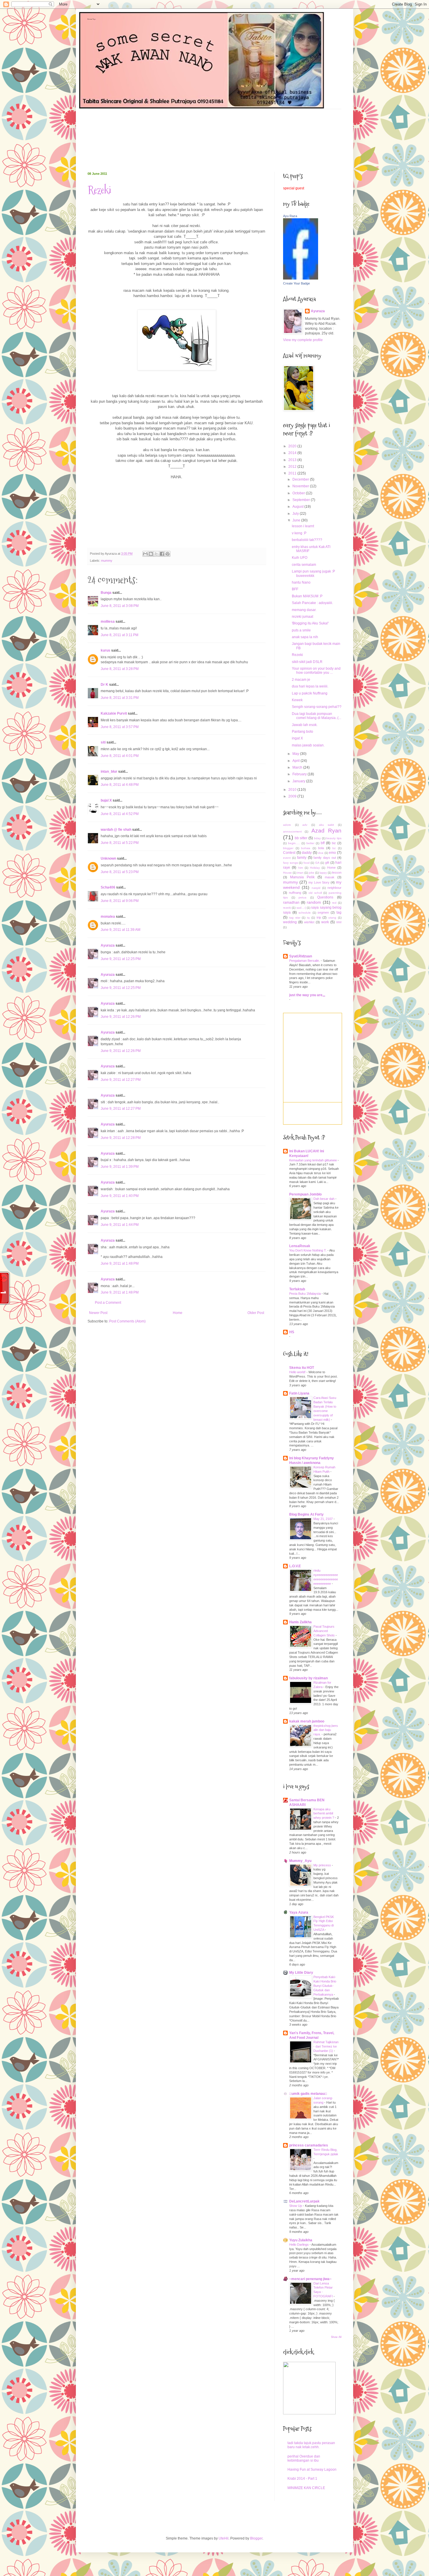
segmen (323, 912)
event (287, 858)
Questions (325, 897)
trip (319, 917)
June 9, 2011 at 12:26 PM (121, 1017)
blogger (288, 848)
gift (327, 863)
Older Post (256, 1313)
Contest (289, 853)
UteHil (224, 2538)
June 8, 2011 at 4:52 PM (120, 814)
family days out (325, 858)
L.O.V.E (295, 1566)
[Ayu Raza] (301, 278)
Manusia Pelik (302, 877)
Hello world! (298, 1372)
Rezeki (99, 190)
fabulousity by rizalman (308, 1678)
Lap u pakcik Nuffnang (310, 693)
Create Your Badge (297, 283)
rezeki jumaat (302, 617)
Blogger (256, 2538)
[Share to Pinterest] (168, 554)
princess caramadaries (309, 2145)
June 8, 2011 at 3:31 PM (120, 698)
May (296, 754)
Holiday (315, 868)
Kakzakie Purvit (114, 713)
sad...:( (301, 908)
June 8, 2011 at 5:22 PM (120, 843)
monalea (108, 917)
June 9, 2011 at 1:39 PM (120, 1167)
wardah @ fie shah (116, 830)
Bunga (106, 593)
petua (302, 897)
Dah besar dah (324, 1199)
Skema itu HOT (302, 1368)
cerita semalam (304, 565)
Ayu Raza (290, 216)
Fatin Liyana (299, 1393)
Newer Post (98, 1313)
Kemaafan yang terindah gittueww (313, 1160)
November (301, 486)
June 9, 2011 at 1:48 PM (120, 1263)
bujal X (106, 800)
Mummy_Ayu (300, 1861)
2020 (293, 446)
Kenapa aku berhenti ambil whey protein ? (324, 1814)
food (307, 863)
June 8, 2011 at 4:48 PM (120, 785)
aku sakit (327, 825)
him (301, 868)
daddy (307, 853)
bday (317, 838)
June (297, 520)
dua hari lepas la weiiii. (310, 686)
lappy (323, 873)
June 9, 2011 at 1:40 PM (120, 1196)
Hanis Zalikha (300, 1622)
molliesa (108, 622)
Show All (336, 2337)
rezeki (287, 908)
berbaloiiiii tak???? (307, 540)
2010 (293, 790)
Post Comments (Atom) (127, 1321)
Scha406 (108, 887)
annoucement (292, 831)
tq (308, 918)
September (302, 500)
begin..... (294, 843)
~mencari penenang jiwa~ (310, 2279)
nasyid (316, 888)
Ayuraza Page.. (92, 19)
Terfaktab (297, 1289)
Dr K (104, 685)
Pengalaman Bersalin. (305, 961)
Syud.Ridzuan (301, 956)
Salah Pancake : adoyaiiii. (312, 603)
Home (178, 1313)
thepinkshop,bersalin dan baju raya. (326, 1730)
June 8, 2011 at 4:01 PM (120, 756)
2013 (293, 460)
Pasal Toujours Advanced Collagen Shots (325, 1631)
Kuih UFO (300, 558)
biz (334, 843)
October (299, 493)
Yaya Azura (299, 1912)
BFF (295, 589)
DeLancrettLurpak (304, 2201)
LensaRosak (300, 1246)
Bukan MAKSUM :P (307, 596)
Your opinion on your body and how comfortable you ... (316, 671)
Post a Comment (108, 1303)
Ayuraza (108, 945)
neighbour (334, 888)
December (301, 479)
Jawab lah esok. (305, 725)
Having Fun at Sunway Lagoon (312, 2469)
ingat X (297, 738)
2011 (293, 473)
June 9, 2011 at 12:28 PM (121, 1138)
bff (323, 843)
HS (292, 1332)
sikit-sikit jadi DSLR (307, 662)
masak (330, 877)
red (334, 903)
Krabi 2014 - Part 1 (302, 2479)
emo (332, 853)
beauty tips (334, 838)
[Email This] (145, 554)
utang (332, 918)
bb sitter (301, 838)
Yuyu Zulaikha (301, 2240)
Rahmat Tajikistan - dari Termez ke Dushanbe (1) (326, 2046)
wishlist (309, 922)
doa (321, 853)
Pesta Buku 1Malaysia (305, 1294)
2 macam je (301, 680)
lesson (337, 872)
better (310, 843)
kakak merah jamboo (307, 1721)
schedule (305, 913)
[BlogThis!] (151, 554)
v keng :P (299, 533)
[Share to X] (156, 554)
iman (300, 873)
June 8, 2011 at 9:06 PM (120, 901)
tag (339, 912)
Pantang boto (302, 732)
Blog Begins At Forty (306, 1514)
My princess (323, 1865)
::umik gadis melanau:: (308, 2094)
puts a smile (301, 630)
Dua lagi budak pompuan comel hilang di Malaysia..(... (316, 716)
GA (317, 863)
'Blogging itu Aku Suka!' (310, 623)
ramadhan (291, 903)
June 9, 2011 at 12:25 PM (121, 959)
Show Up (296, 2206)
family (302, 858)
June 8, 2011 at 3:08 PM (120, 606)
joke (312, 873)
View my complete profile (303, 340)
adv (305, 825)
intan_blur (109, 772)
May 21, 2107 (324, 1519)
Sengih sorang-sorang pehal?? (317, 707)
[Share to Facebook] (162, 554)
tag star (295, 918)
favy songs (291, 863)
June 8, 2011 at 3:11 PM (120, 635)
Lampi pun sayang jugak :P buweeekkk (313, 573)
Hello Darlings (299, 2245)
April (297, 761)
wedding (290, 922)
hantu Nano (301, 582)
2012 (293, 467)
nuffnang (295, 893)
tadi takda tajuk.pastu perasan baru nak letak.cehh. (311, 2445)
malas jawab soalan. (308, 745)
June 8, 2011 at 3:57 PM (120, 727)
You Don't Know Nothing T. (308, 1250)
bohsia (306, 848)
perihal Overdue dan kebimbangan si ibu (304, 2458)
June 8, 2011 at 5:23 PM (120, 872)
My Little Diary (301, 1973)
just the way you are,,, (307, 995)
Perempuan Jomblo (305, 1194)
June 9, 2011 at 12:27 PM (121, 1080)
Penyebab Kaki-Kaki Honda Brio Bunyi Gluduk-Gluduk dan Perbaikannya (325, 1986)
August (298, 507)
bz (334, 848)
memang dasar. (304, 610)
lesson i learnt (303, 526)
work (325, 922)
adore (287, 825)
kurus (105, 650)
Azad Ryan (326, 831)
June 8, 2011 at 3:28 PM (120, 669)
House (287, 873)
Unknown (108, 858)
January (299, 781)
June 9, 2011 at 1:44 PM (120, 1225)
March (298, 767)
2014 (293, 453)
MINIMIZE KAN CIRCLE (306, 2488)
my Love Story (319, 882)
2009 (293, 796)
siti (103, 742)
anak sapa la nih (305, 637)
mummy (107, 561)
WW (339, 922)
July (296, 514)
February (300, 774)
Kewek (297, 700)
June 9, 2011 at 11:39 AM (121, 930)
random (314, 902)
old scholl (315, 893)
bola (321, 848)
